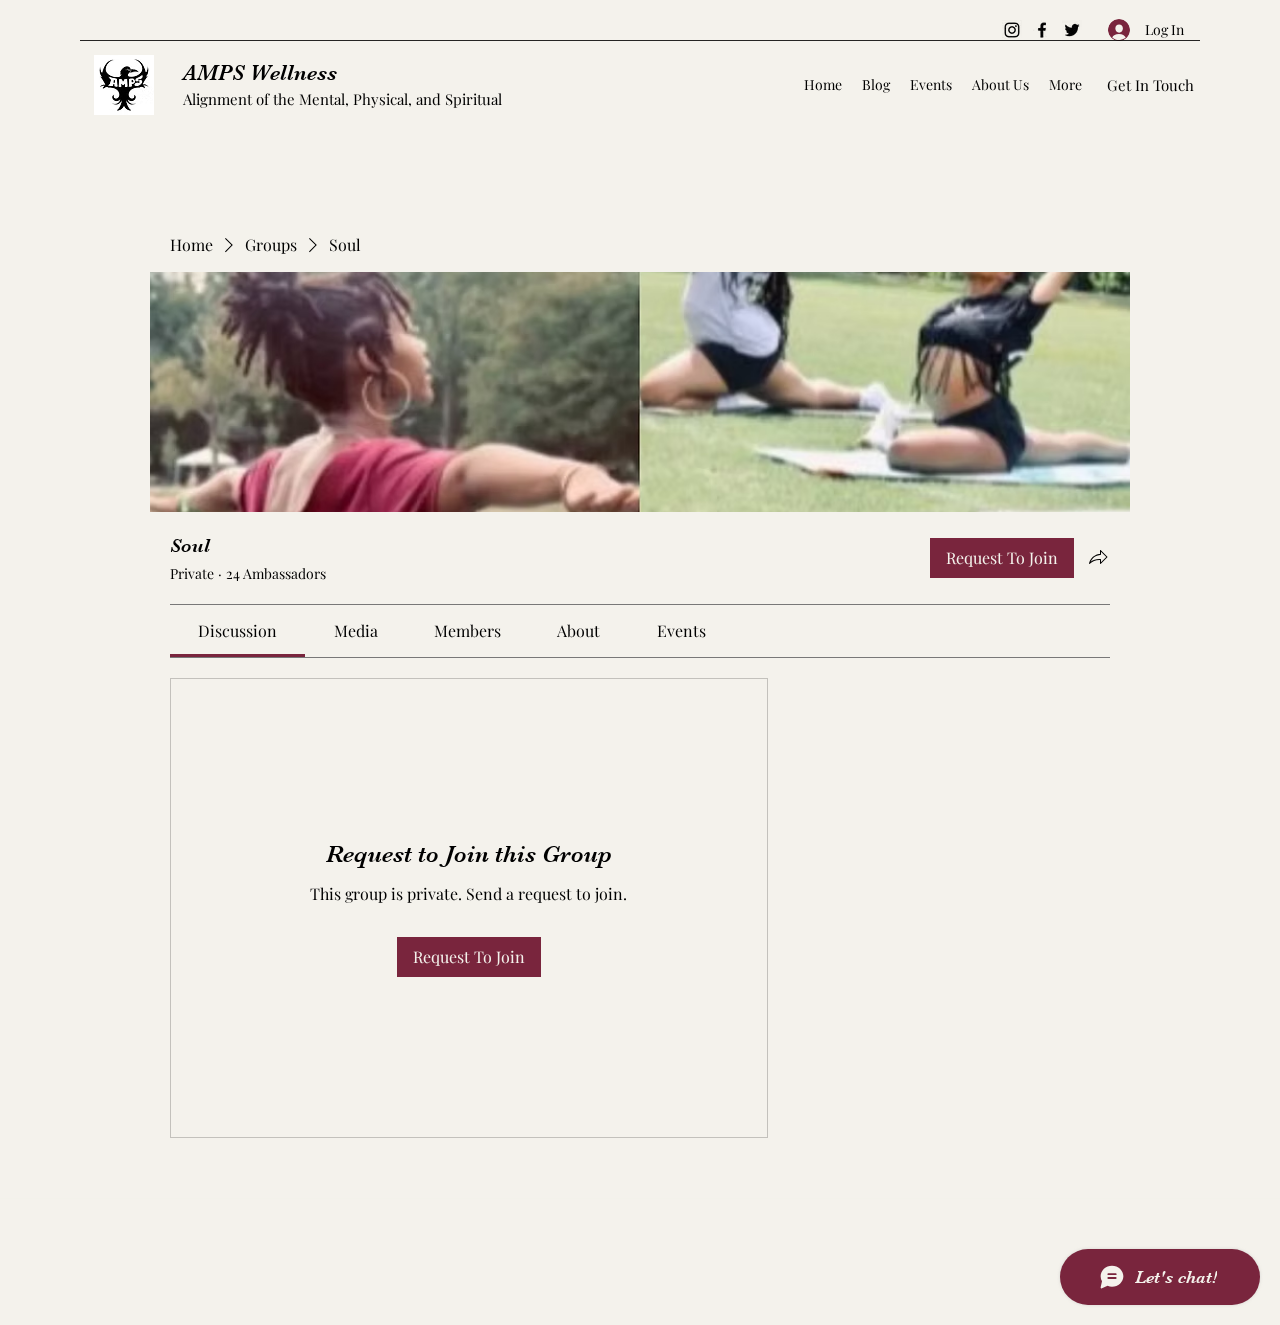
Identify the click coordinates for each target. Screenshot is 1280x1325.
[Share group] (1098, 557)
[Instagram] (1012, 30)
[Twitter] (1072, 30)
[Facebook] (1042, 30)
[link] (237, 630)
